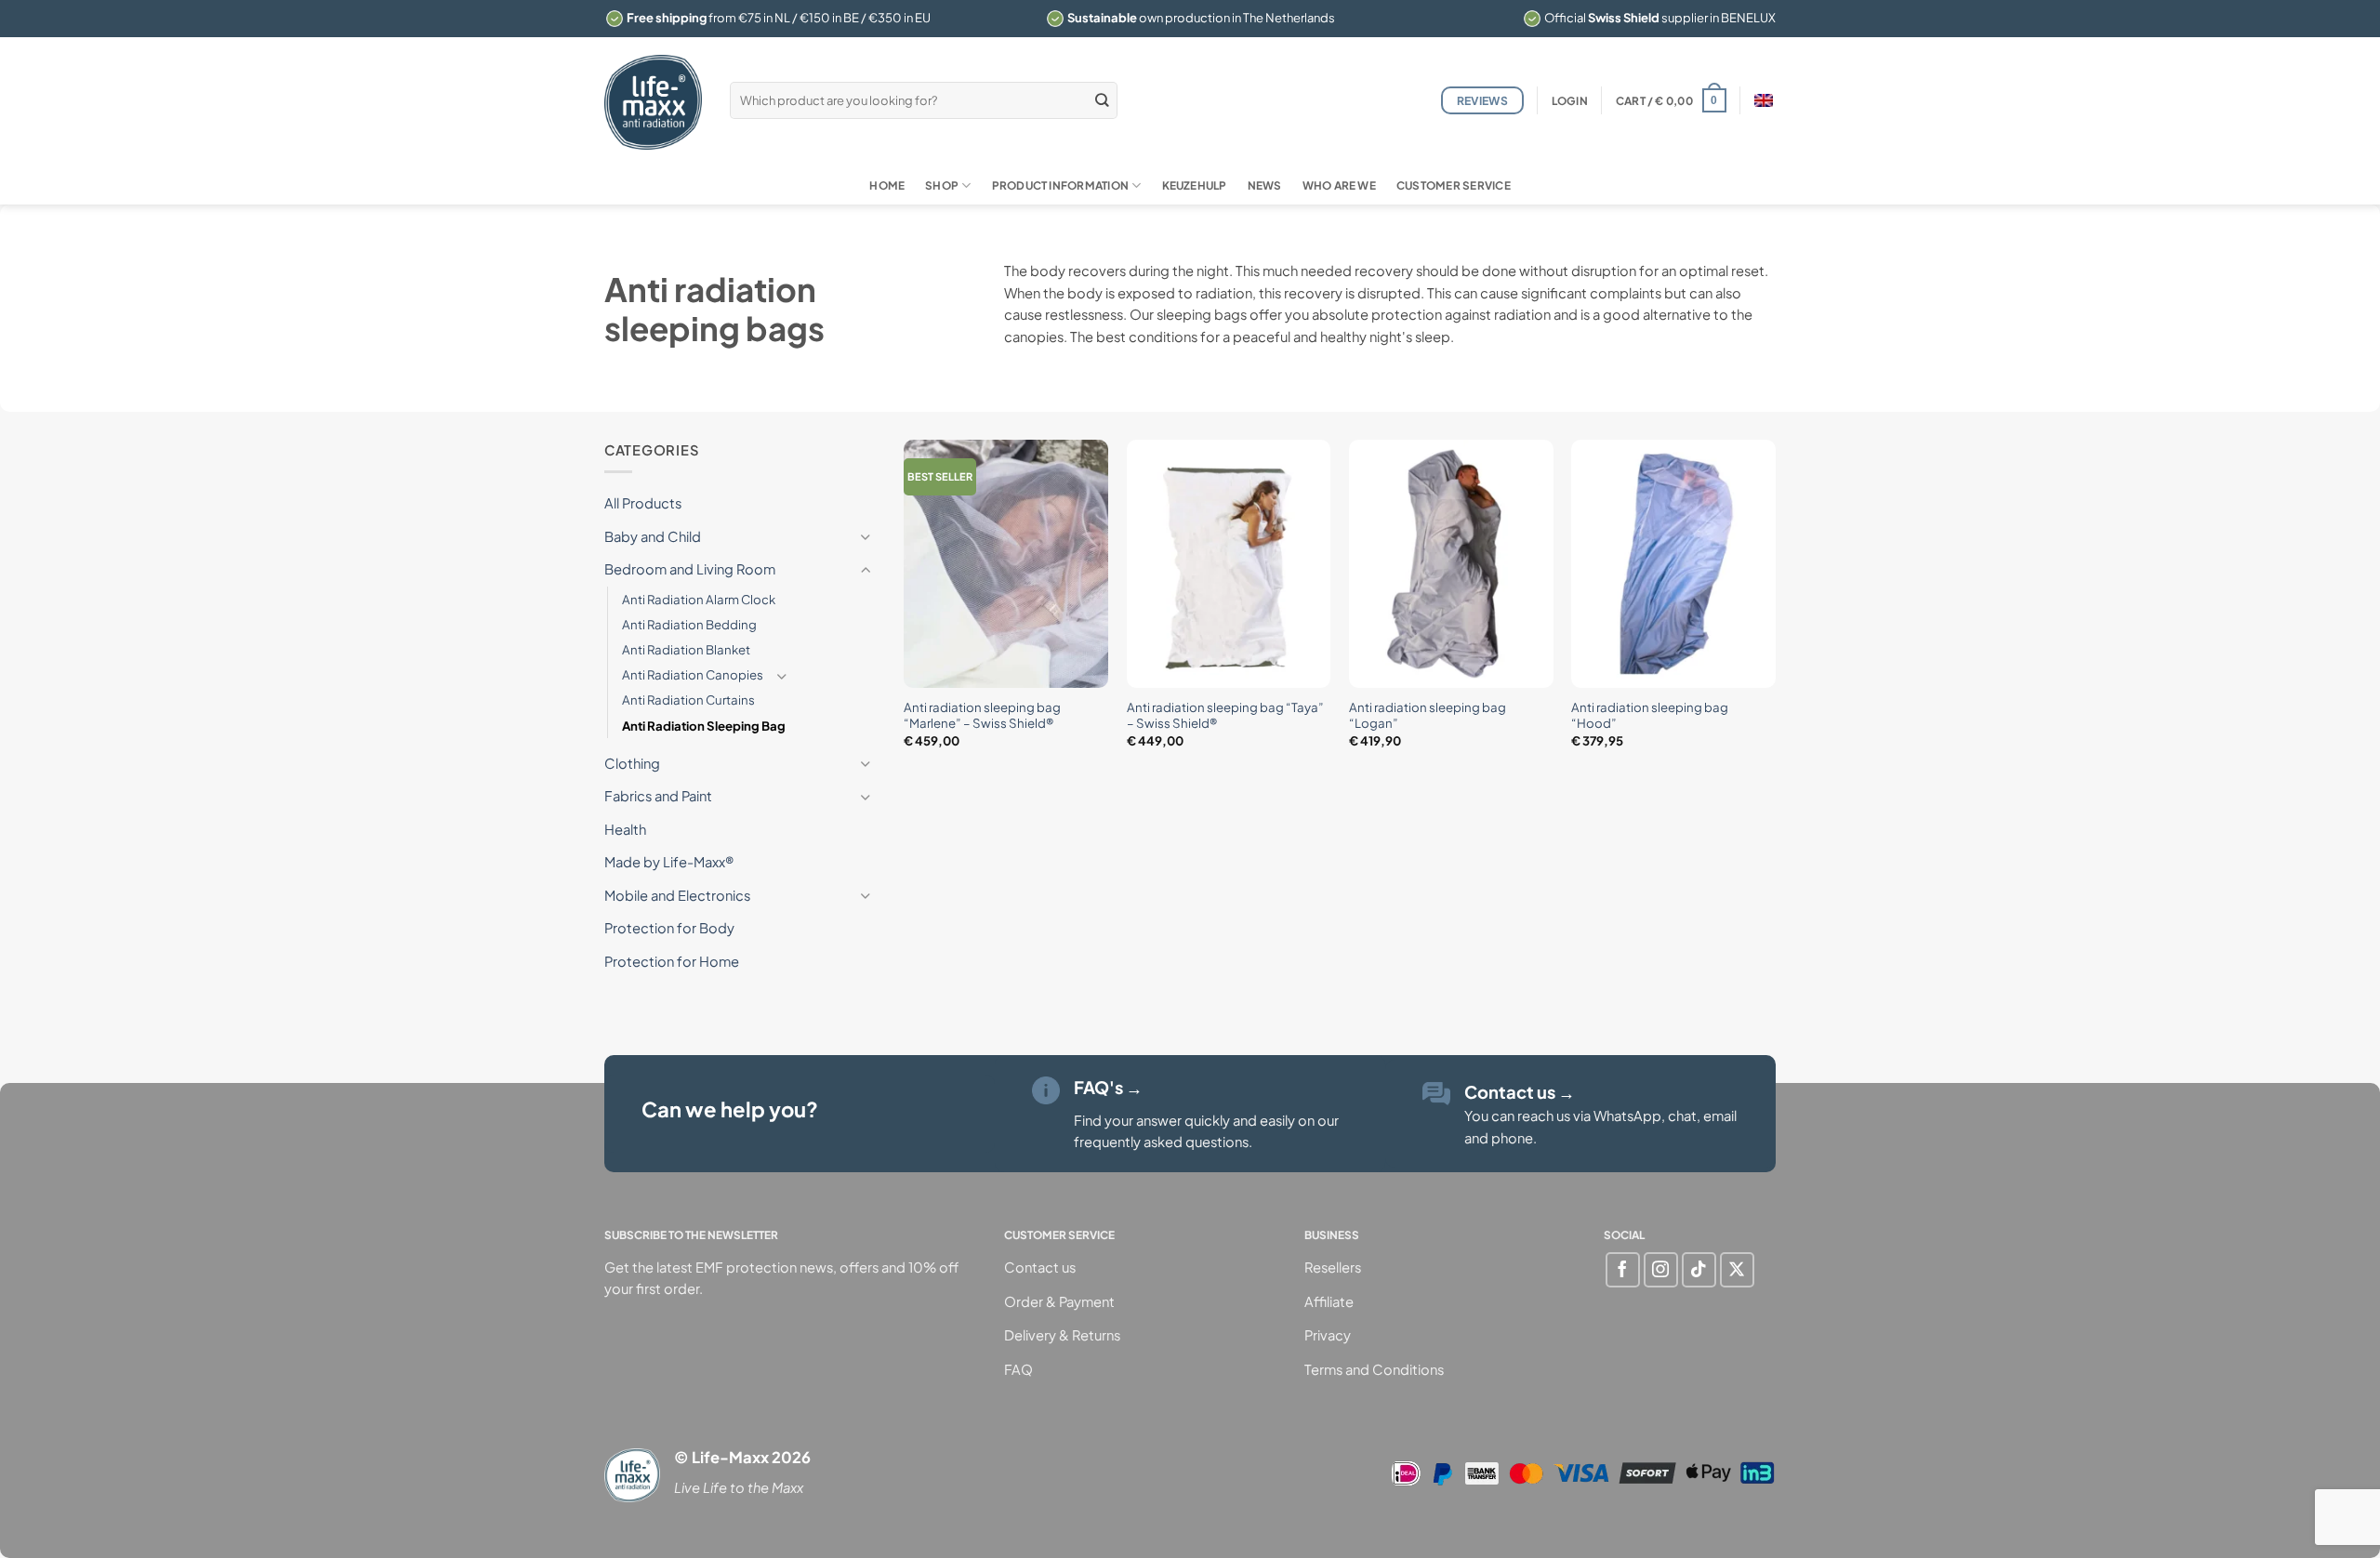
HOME (887, 185)
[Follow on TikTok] (1699, 1269)
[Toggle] (866, 537)
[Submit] (1103, 100)
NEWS (1265, 185)
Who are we (1339, 185)
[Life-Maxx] (653, 102)
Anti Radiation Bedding (689, 624)
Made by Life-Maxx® (669, 863)
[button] (1570, 101)
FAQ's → (1108, 1087)
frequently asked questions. (1163, 1142)
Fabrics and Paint (658, 797)
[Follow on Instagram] (1661, 1269)
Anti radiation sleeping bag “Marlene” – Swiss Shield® (982, 715)
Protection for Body (669, 929)
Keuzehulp (1195, 185)
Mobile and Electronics (677, 895)
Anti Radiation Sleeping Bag (704, 726)
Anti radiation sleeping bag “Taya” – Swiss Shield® (1225, 715)
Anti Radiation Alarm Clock (699, 599)
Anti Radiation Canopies (693, 674)
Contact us (1520, 1092)
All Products (643, 503)
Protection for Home (672, 961)
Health (625, 829)
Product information (1060, 185)
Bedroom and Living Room (690, 569)
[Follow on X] (1737, 1269)
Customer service (1454, 185)
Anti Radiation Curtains (688, 700)
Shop (942, 185)
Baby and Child (653, 536)
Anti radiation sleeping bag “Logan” (1428, 715)
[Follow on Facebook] (1623, 1269)
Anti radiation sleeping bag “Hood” (1650, 715)
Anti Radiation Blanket (686, 649)
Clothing (632, 763)
